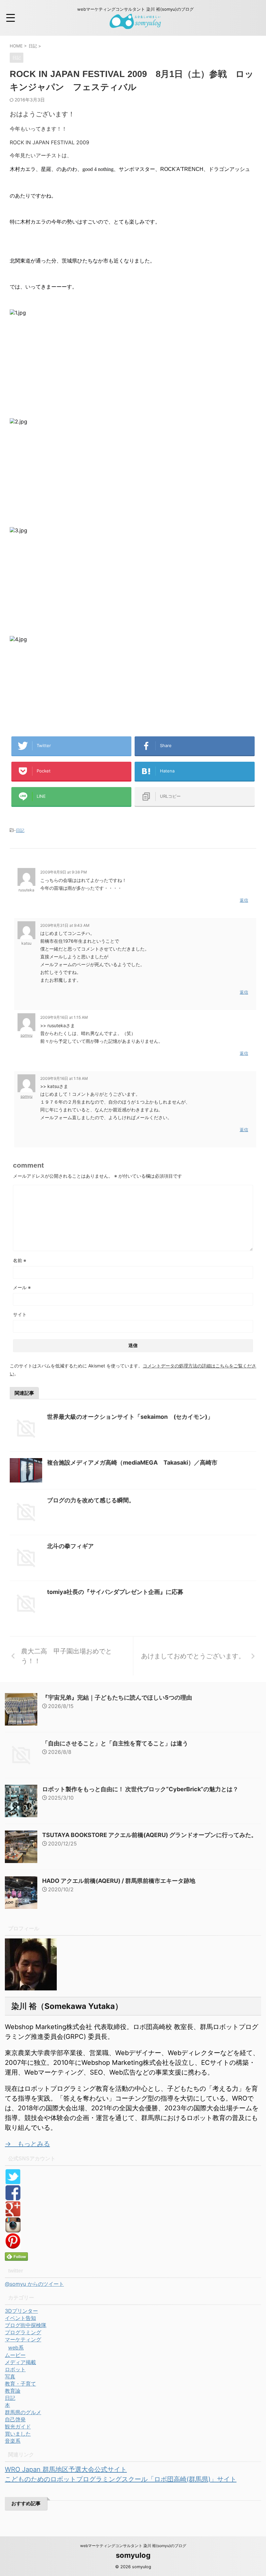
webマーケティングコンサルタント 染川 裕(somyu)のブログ (133, 2546)
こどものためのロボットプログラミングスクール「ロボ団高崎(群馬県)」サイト (121, 2479)
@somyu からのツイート (34, 2284)
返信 (244, 900)
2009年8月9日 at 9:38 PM (64, 872)
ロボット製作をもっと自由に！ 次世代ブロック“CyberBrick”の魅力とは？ (140, 1789)
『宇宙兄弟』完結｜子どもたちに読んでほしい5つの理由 (117, 1697)
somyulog (133, 2555)
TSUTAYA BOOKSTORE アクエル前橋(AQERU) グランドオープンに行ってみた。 (150, 1835)
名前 (20, 1260)
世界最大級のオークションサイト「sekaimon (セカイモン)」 (130, 1417)
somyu (26, 1035)
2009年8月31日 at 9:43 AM (65, 925)
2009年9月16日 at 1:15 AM (64, 1017)
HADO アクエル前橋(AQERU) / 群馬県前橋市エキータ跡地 (119, 1881)
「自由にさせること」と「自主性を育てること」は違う (115, 1743)
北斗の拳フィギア (70, 1546)
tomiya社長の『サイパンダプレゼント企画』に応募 (115, 1592)
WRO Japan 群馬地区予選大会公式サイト (66, 2469)
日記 (20, 830)
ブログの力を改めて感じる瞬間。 (91, 1500)
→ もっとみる (27, 2144)
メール (22, 1287)
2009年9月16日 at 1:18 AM (64, 1078)
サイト (20, 1314)
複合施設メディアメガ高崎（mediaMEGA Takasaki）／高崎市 (132, 1463)
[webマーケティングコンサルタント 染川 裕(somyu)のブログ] (135, 24)
